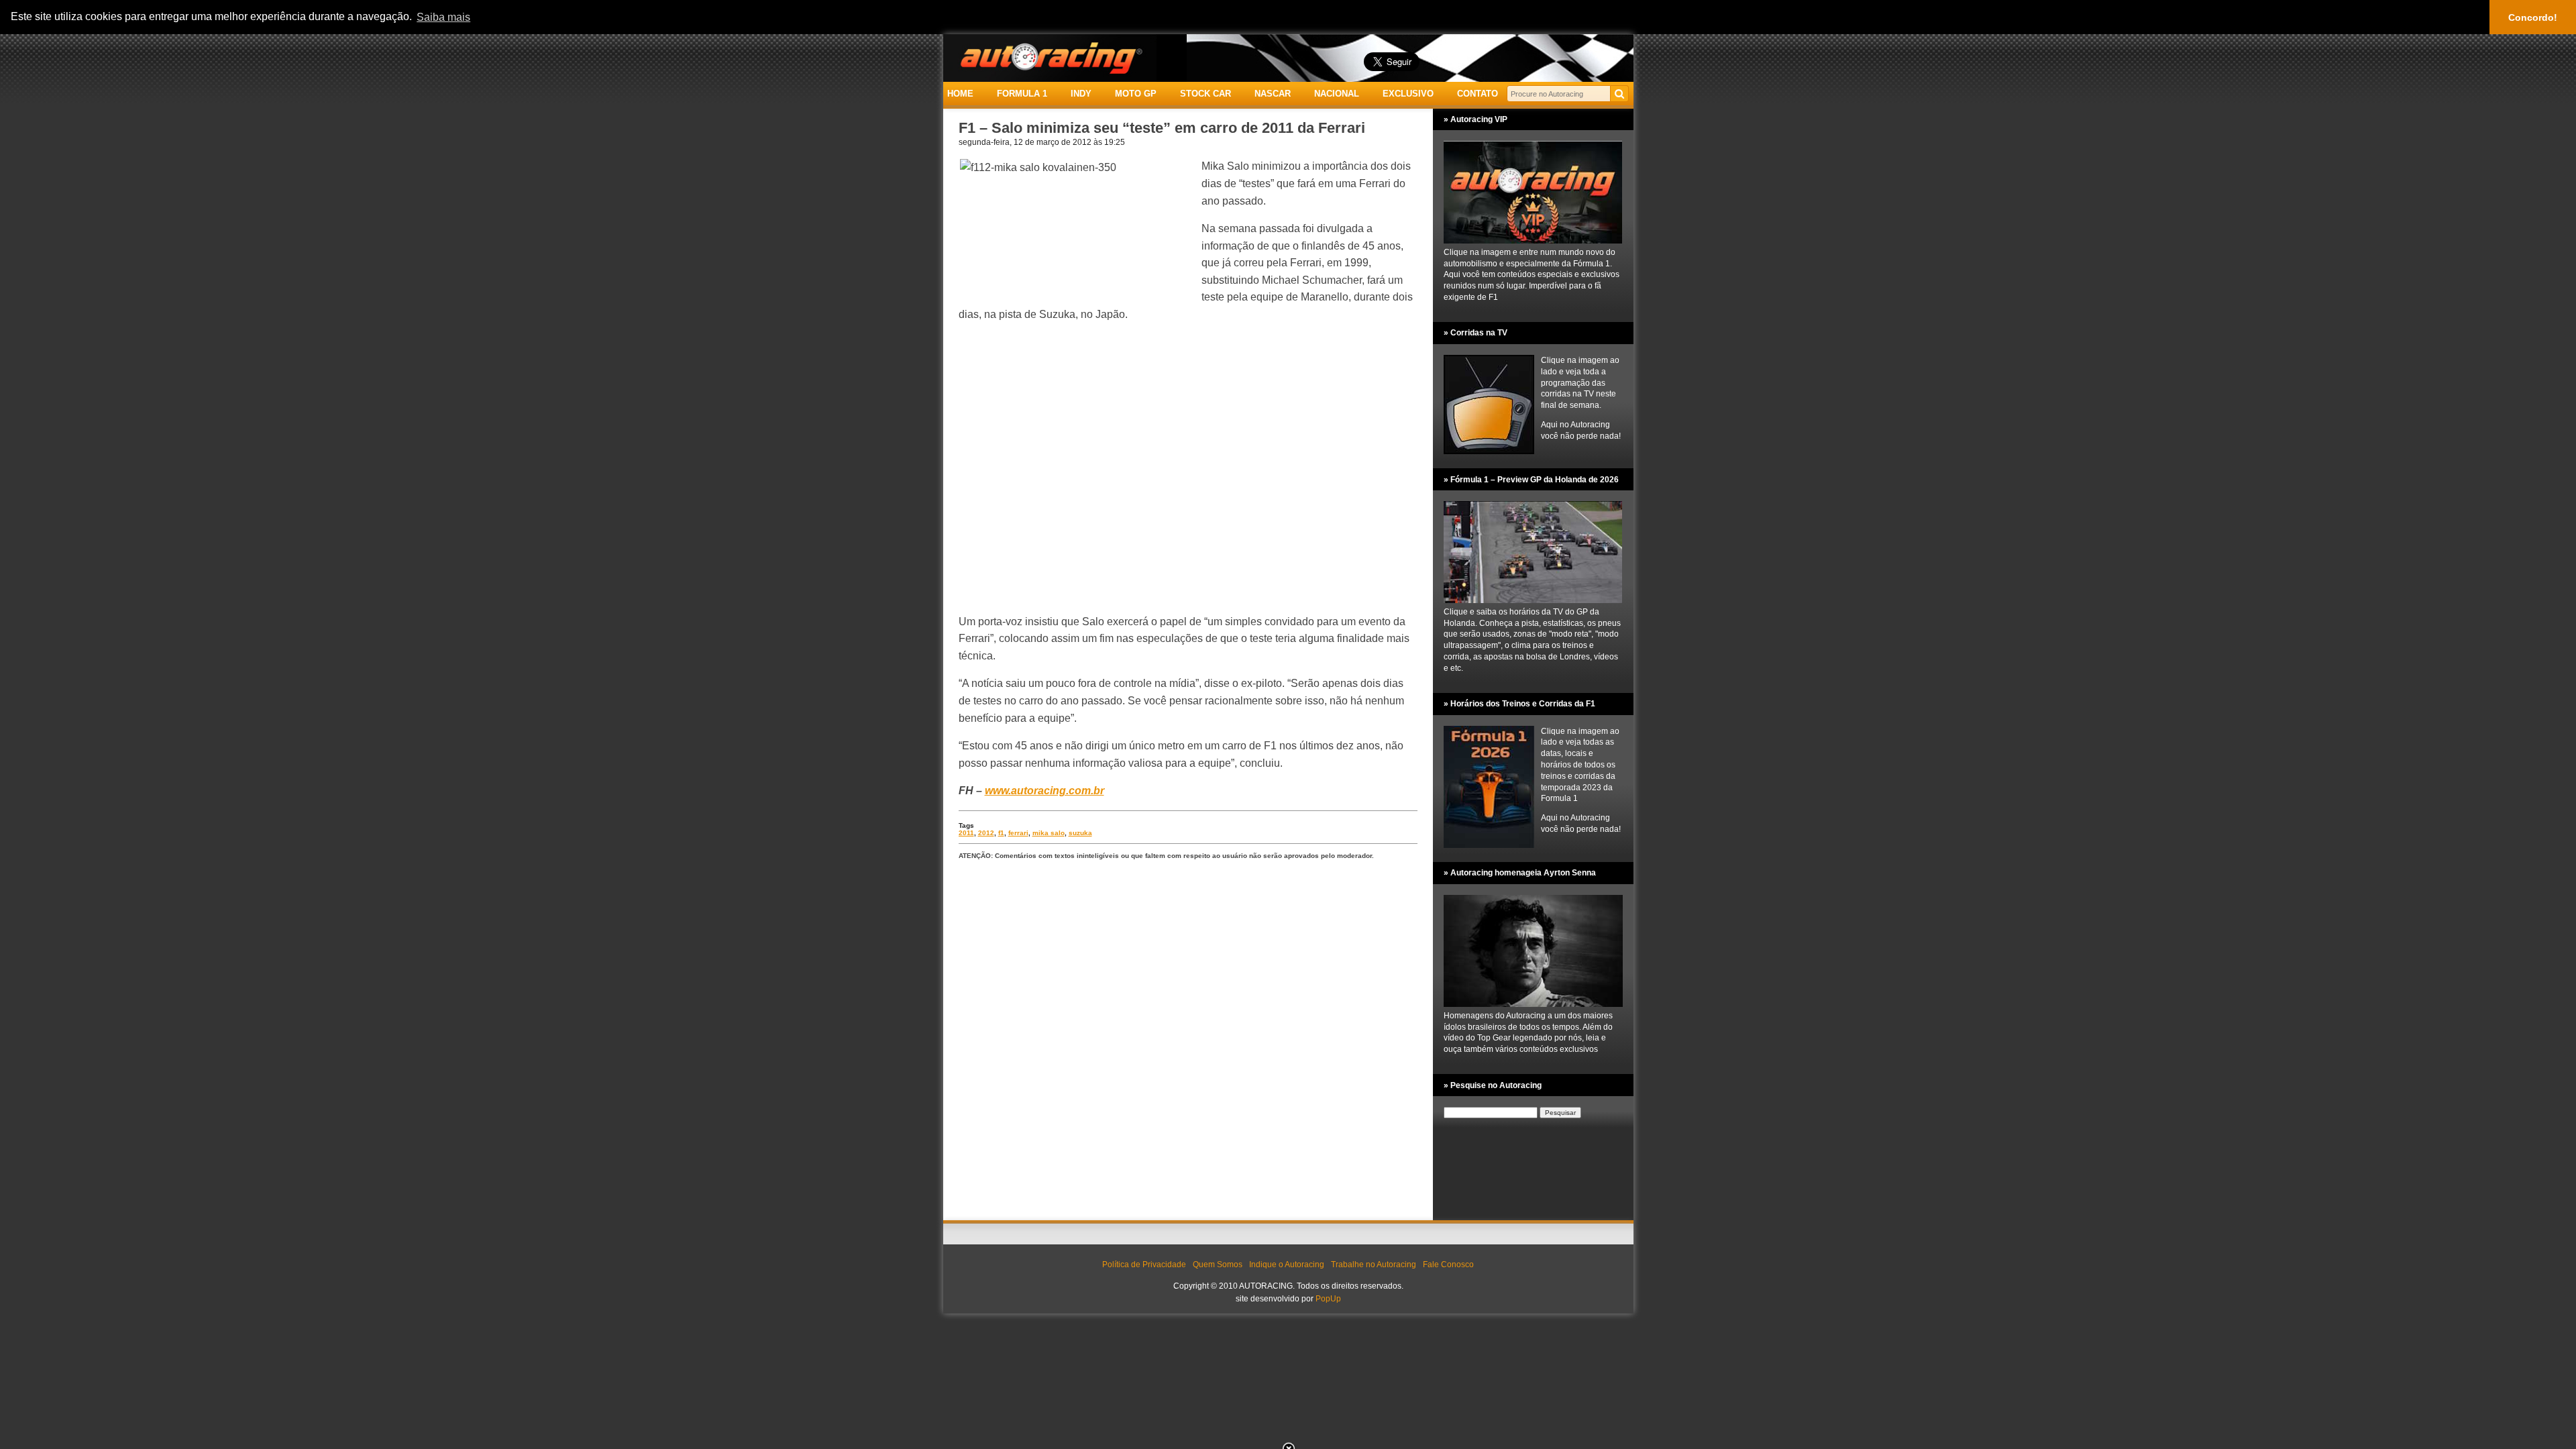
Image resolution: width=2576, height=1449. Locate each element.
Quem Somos (1218, 1265)
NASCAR (1273, 94)
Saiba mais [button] (443, 17)
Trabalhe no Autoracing (1374, 1265)
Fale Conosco (1448, 1265)
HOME (960, 94)
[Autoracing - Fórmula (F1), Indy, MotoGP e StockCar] (1050, 57)
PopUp (1328, 1299)
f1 (1001, 833)
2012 (986, 833)
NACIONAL (1337, 94)
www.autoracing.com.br (1044, 791)
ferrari (1018, 833)
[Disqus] (1188, 1041)
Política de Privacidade (1144, 1265)
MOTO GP (1136, 94)
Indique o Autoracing (1287, 1265)
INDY (1081, 94)
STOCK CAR (1205, 94)
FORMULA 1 (1022, 94)
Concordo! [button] (2533, 17)
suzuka (1080, 833)
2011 (966, 833)
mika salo (1049, 833)
